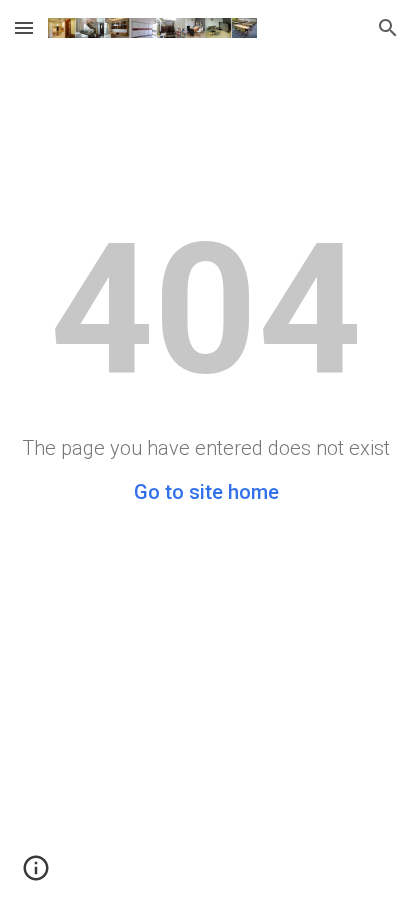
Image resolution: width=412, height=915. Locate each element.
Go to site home (206, 492)
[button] (24, 27)
